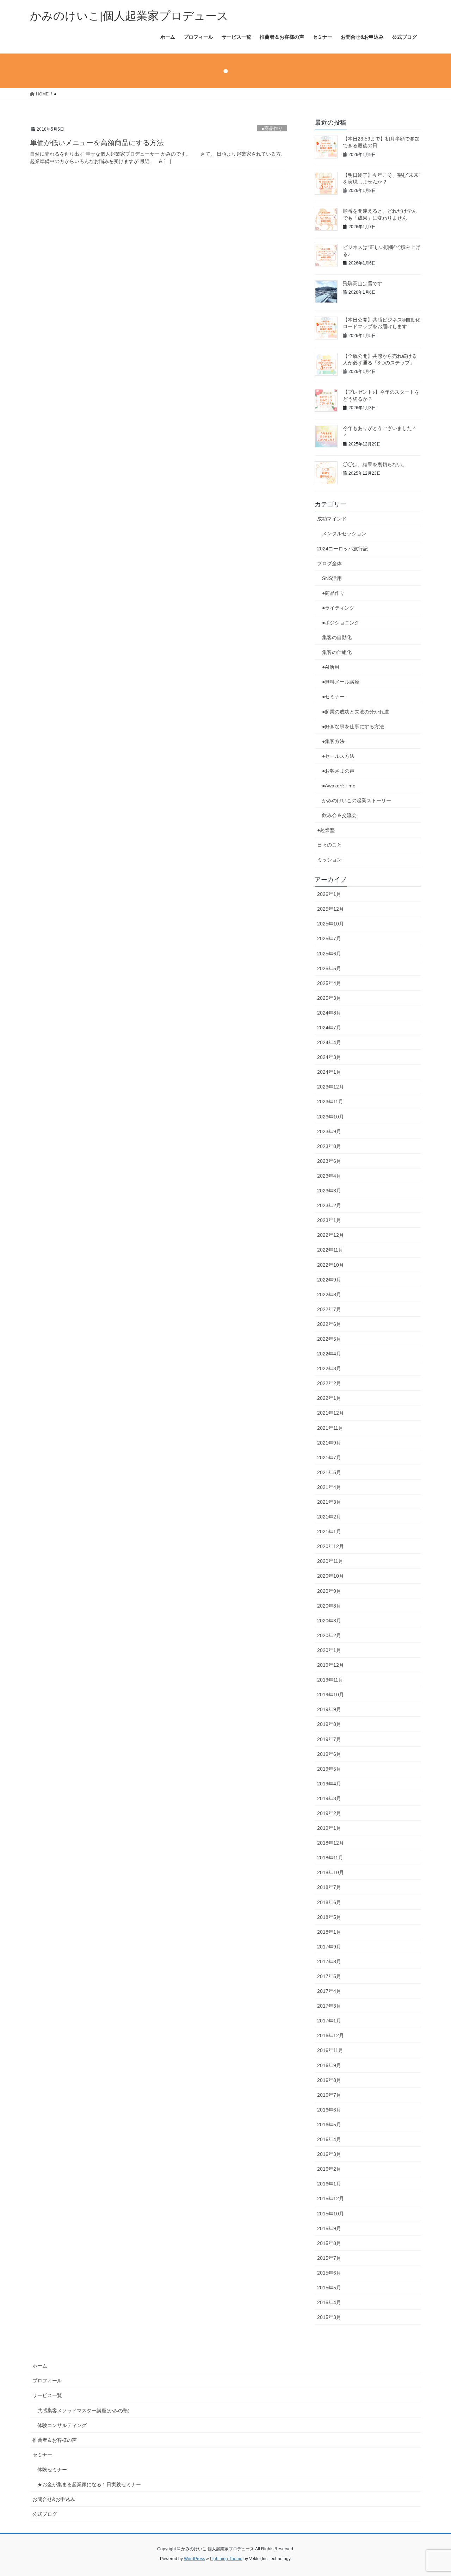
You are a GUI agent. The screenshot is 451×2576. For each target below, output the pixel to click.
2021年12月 (330, 1413)
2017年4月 (329, 1991)
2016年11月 (330, 2050)
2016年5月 (329, 2125)
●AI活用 (331, 667)
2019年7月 (329, 1739)
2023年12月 (330, 1087)
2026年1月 (329, 894)
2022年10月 (330, 1265)
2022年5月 (329, 1339)
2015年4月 (329, 2302)
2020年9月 (329, 1591)
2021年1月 (329, 1532)
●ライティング (338, 608)
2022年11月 (330, 1250)
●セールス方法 (338, 756)
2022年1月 (329, 1398)
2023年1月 (329, 1220)
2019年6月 (329, 1754)
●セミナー (333, 697)
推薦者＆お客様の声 (55, 2440)
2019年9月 (329, 1709)
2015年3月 (329, 2317)
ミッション (329, 860)
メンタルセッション (344, 534)
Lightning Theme (226, 2559)
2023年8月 (329, 1146)
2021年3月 (329, 1502)
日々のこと (329, 845)
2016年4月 (329, 2139)
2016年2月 (329, 2169)
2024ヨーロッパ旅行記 (342, 549)
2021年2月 (329, 1517)
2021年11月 (330, 1428)
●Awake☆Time (341, 786)
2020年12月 (330, 1546)
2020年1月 (329, 1650)
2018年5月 (329, 1917)
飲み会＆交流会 (339, 815)
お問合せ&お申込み (54, 2499)
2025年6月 (329, 954)
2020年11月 (330, 1561)
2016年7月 (329, 2095)
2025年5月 (329, 968)
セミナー (42, 2455)
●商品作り (272, 128)
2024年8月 (329, 1013)
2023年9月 (329, 1131)
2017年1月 (329, 2021)
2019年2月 (329, 1813)
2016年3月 (329, 2154)
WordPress (194, 2559)
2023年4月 (329, 1176)
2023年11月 (330, 1102)
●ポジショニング (341, 623)
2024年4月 (329, 1042)
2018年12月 (330, 1843)
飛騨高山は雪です (363, 283)
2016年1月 (329, 2184)
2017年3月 (329, 2006)
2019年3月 (329, 1798)
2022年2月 (329, 1383)
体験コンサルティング (62, 2425)
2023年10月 (330, 1117)
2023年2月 (329, 1205)
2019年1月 (329, 1828)
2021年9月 (329, 1443)
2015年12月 (330, 2198)
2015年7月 (329, 2258)
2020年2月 (329, 1635)
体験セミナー (52, 2470)
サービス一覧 (47, 2395)
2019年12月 (330, 1665)
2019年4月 (329, 1784)
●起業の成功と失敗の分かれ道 (356, 712)
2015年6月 (329, 2273)
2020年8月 (329, 1606)
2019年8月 (329, 1724)
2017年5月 (329, 1976)
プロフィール (47, 2381)
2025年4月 (329, 983)
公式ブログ (45, 2514)
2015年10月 (330, 2214)
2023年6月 (329, 1161)
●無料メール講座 (341, 682)
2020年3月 (329, 1621)
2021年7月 (329, 1458)
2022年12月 (330, 1235)
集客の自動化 (337, 637)
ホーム (40, 2366)
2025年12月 (330, 909)
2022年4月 (329, 1354)
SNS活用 (332, 578)
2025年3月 (329, 998)
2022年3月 (329, 1368)
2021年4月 (329, 1487)
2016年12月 (330, 2035)
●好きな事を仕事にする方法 (353, 726)
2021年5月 (329, 1472)
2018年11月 (330, 1858)
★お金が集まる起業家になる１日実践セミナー (89, 2484)
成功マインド (332, 519)
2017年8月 (329, 1961)
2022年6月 (329, 1324)
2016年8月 (329, 2080)
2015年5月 (329, 2288)
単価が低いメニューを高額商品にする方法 (97, 143)
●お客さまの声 (338, 771)
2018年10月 (330, 1872)
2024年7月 (329, 1028)
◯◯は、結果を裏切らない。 (375, 464)
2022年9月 (329, 1280)
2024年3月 (329, 1057)
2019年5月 (329, 1769)
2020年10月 (330, 1576)
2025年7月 (329, 938)
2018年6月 (329, 1902)
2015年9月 (329, 2228)
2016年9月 (329, 2065)
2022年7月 (329, 1309)
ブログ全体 (329, 563)
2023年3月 (329, 1191)
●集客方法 (333, 741)
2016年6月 (329, 2110)
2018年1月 (329, 1932)
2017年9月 (329, 1947)
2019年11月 (330, 1680)
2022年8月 (329, 1295)
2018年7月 (329, 1887)
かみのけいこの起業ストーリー (357, 800)
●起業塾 (326, 830)
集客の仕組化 (337, 652)
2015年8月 (329, 2243)
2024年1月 (329, 1072)
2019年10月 (330, 1695)
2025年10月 (330, 924)
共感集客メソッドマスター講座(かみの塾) (84, 2410)
